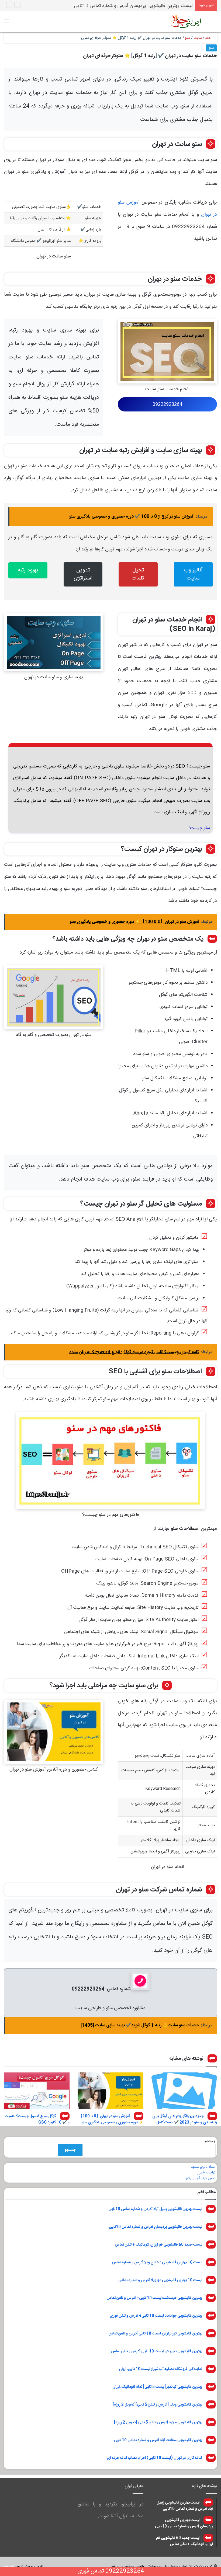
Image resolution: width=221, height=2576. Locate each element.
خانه (209, 38)
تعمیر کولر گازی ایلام (201, 2178)
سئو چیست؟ (199, 828)
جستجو (210, 2141)
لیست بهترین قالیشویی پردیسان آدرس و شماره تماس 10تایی (156, 2227)
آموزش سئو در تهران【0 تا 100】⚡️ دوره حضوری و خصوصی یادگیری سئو (111, 2119)
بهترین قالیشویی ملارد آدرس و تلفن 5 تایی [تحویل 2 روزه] (158, 2422)
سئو (188, 38)
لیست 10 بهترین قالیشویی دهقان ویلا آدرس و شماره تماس (157, 2262)
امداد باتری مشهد (203, 2167)
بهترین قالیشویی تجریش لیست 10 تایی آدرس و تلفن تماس (157, 2351)
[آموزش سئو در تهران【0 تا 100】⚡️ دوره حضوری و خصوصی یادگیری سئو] (110, 2091)
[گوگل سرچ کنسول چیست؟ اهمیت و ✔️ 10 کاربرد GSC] (37, 2091)
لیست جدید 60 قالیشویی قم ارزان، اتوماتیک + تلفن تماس (136, 6)
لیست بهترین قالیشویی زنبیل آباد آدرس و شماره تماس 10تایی (155, 2209)
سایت (198, 38)
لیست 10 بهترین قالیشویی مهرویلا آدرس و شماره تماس (160, 2280)
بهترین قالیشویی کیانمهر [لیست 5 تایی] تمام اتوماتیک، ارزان (157, 2387)
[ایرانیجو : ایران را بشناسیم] (186, 22)
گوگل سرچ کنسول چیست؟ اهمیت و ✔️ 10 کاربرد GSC (37, 2119)
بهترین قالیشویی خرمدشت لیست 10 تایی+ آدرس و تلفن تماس (154, 2298)
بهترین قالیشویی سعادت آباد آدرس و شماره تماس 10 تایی (158, 2440)
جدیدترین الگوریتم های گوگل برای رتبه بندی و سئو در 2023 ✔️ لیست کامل (185, 2119)
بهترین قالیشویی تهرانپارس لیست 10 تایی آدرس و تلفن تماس (155, 2333)
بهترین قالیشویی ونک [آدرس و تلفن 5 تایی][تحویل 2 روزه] (157, 2404)
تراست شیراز (206, 2173)
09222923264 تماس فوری (111, 2571)
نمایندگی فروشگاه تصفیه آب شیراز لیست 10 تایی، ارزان (160, 2369)
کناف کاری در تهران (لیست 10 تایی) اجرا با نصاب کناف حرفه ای (154, 2458)
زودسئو (9, 2566)
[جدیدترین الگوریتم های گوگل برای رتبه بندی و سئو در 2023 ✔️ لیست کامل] (184, 2091)
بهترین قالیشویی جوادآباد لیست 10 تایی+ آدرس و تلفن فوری (156, 2316)
